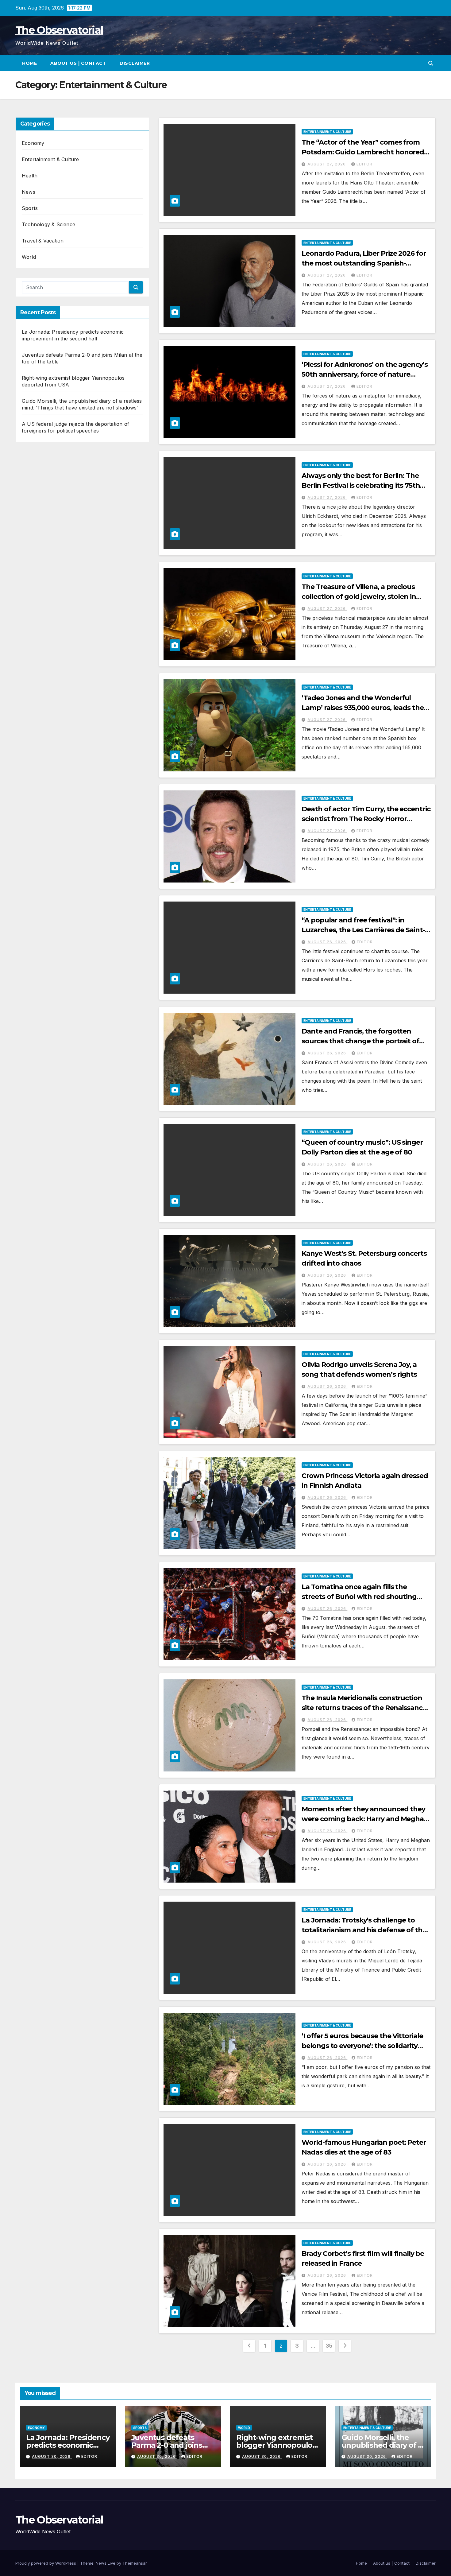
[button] (431, 63)
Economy (33, 143)
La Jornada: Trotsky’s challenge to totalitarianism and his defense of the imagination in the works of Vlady (364, 1930)
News (29, 192)
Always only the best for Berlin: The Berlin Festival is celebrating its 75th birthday (361, 485)
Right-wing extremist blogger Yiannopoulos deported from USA (276, 2445)
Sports (30, 208)
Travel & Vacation (43, 241)
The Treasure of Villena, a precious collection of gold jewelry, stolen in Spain (359, 597)
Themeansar (135, 2563)
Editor (364, 164)
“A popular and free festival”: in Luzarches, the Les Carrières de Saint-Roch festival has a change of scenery (364, 930)
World (29, 257)
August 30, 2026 (52, 2456)
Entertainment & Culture (50, 159)
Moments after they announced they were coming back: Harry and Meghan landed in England (365, 1819)
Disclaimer (135, 63)
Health (30, 176)
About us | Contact (78, 63)
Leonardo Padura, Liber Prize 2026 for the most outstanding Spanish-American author (364, 263)
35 (329, 2346)
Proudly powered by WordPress (46, 2563)
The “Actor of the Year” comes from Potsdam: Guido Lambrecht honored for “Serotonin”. (363, 152)
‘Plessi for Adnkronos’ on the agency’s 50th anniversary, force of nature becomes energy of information (364, 374)
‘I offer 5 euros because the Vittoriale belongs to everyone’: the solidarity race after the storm (362, 2046)
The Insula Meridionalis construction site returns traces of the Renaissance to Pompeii (364, 1708)
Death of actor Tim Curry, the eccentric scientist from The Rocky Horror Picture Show (366, 819)
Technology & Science (48, 224)
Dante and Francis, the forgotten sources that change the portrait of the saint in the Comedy (360, 1041)
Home (29, 63)
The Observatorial (59, 30)
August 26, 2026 (327, 942)
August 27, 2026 (327, 164)
